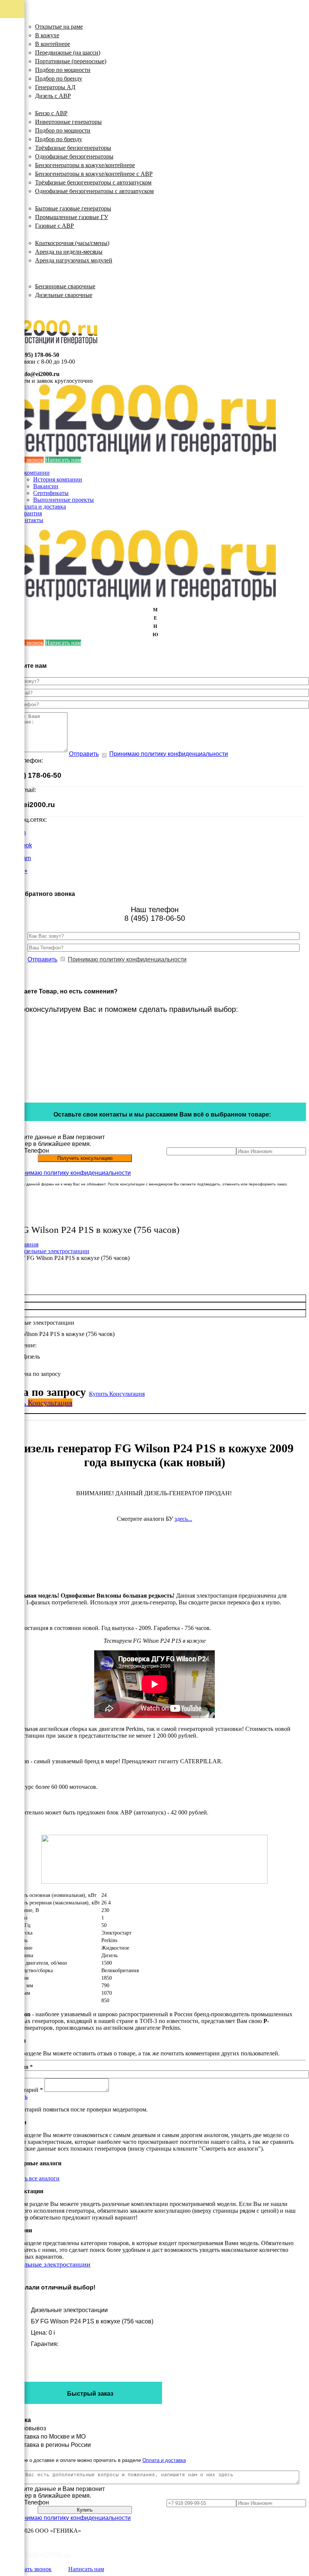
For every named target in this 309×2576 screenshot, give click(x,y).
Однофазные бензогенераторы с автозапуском (94, 191)
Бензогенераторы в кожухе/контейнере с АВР (94, 174)
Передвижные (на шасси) (68, 53)
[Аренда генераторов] (12, 63)
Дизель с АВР (53, 96)
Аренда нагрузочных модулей (74, 260)
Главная (28, 1244)
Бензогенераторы (42, 104)
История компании (58, 479)
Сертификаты (51, 493)
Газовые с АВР (54, 226)
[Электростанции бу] (12, 81)
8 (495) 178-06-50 (37, 355)
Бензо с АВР (51, 113)
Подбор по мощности (63, 70)
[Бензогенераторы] (12, 27)
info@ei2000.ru (40, 374)
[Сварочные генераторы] (12, 99)
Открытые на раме (59, 27)
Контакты (31, 520)
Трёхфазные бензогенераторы (73, 148)
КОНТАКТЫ (36, 310)
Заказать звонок (31, 2569)
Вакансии (46, 486)
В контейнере (53, 44)
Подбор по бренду (59, 78)
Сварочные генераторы (51, 278)
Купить (99, 1394)
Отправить (84, 754)
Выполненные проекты (63, 500)
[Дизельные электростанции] (12, 9)
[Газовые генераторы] (12, 45)
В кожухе (47, 35)
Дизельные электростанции (56, 18)
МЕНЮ (155, 622)
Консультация (127, 1394)
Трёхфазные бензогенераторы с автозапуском (93, 182)
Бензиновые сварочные (65, 286)
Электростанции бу (44, 269)
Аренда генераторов (46, 234)
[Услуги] (12, 117)
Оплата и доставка (42, 507)
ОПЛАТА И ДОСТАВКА (52, 304)
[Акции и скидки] (12, 136)
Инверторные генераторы (68, 122)
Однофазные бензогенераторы (74, 156)
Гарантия (30, 513)
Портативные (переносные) (71, 61)
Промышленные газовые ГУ (72, 217)
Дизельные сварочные (64, 295)
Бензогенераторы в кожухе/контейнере (85, 165)
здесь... (183, 1519)
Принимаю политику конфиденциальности (169, 754)
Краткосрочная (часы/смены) (72, 243)
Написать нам (63, 460)
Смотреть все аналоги (31, 2178)
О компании (34, 473)
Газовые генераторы (46, 200)
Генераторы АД (55, 87)
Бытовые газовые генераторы (73, 208)
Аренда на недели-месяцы (69, 252)
